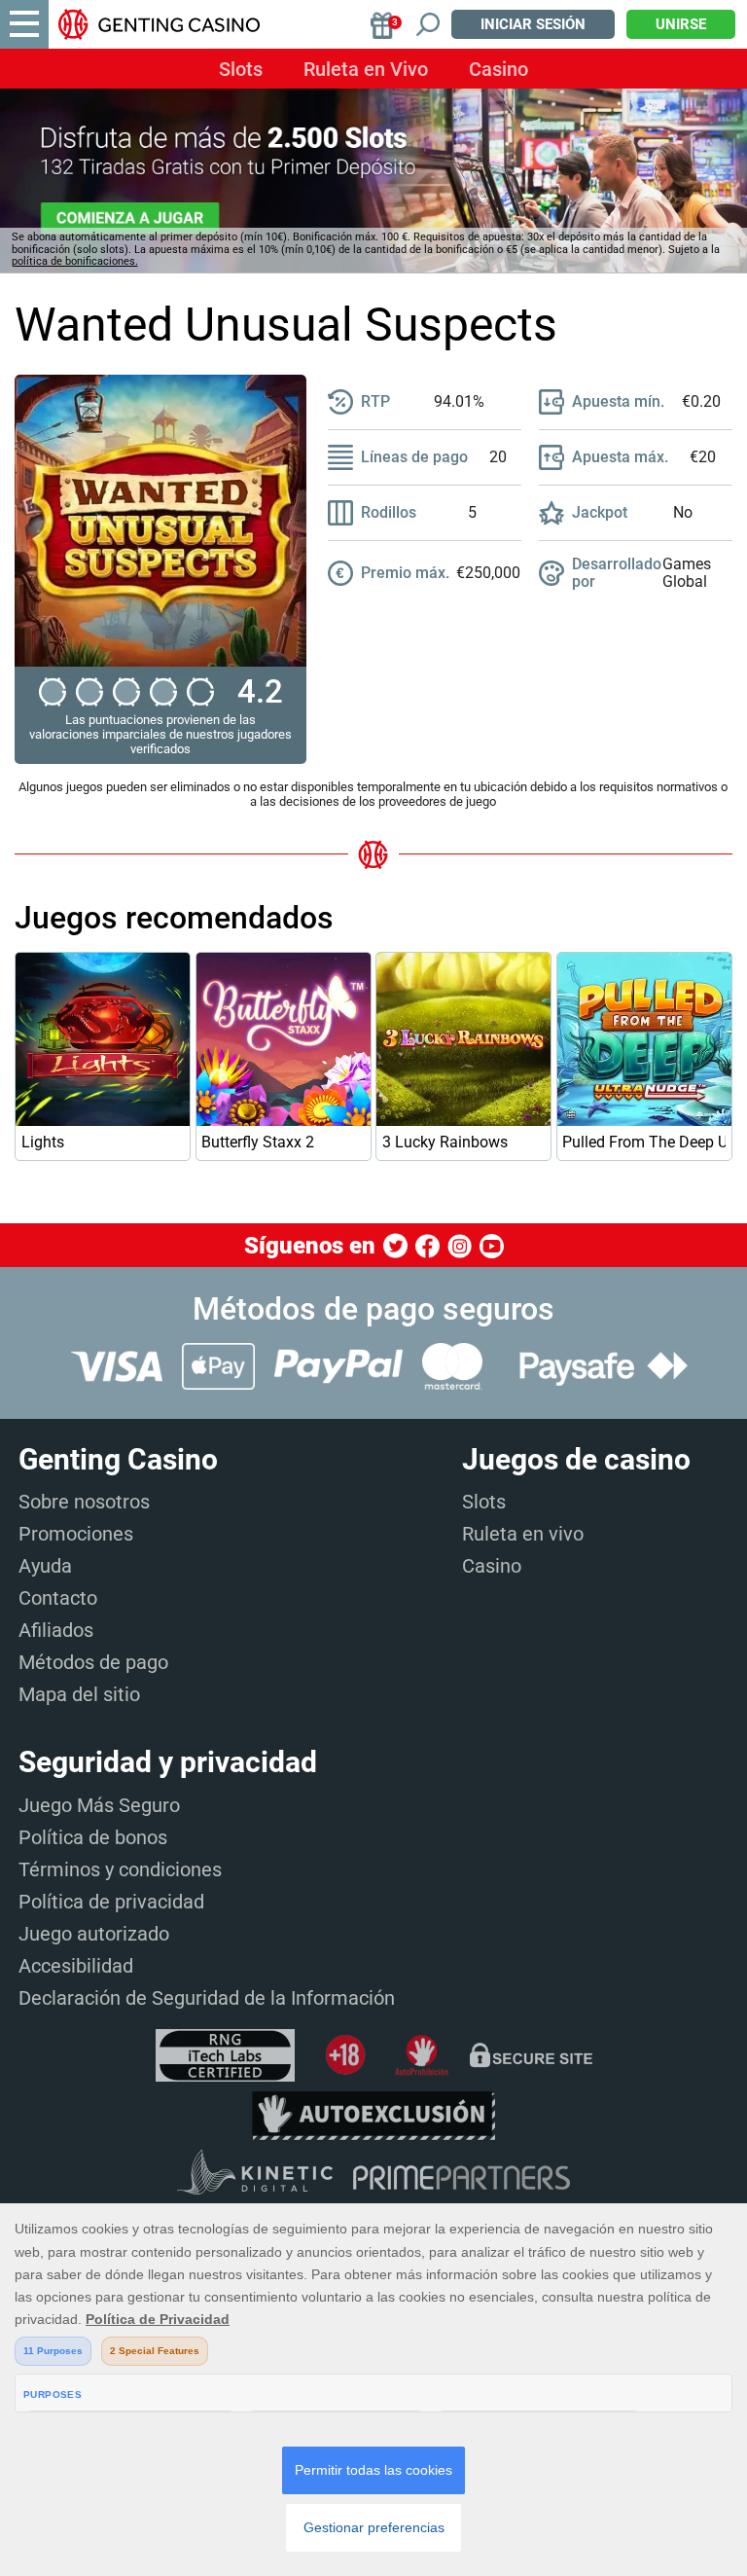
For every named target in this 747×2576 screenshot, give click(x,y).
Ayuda (45, 1566)
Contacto (58, 1598)
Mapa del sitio (79, 1694)
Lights (43, 1142)
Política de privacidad (111, 1902)
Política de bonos (93, 1837)
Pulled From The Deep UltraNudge (644, 1142)
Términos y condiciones (120, 1869)
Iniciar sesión (533, 24)
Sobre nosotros (84, 1502)
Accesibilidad (76, 1966)
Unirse (681, 24)
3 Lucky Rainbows (445, 1142)
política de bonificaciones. (75, 261)
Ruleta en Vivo (366, 69)
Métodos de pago (93, 1662)
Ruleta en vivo (523, 1534)
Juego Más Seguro (99, 1805)
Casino (498, 69)
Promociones (76, 1534)
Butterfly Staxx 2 (258, 1142)
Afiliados (56, 1630)
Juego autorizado (94, 1934)
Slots (241, 69)
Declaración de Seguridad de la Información (207, 1998)
